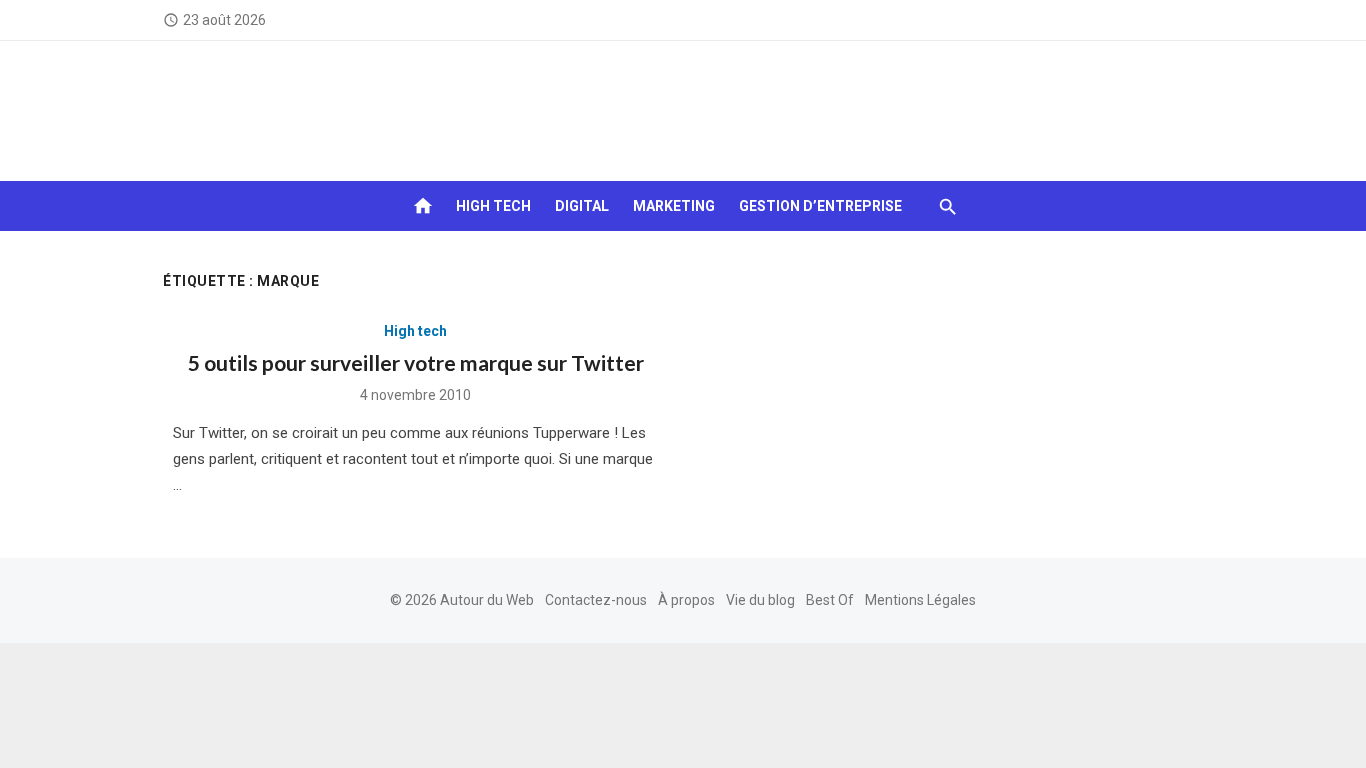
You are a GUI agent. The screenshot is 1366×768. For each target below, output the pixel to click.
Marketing (674, 206)
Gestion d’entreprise (820, 206)
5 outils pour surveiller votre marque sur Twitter (416, 362)
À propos (686, 600)
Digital (582, 206)
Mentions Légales (920, 600)
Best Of (830, 600)
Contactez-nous (596, 600)
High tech (493, 206)
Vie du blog (760, 600)
